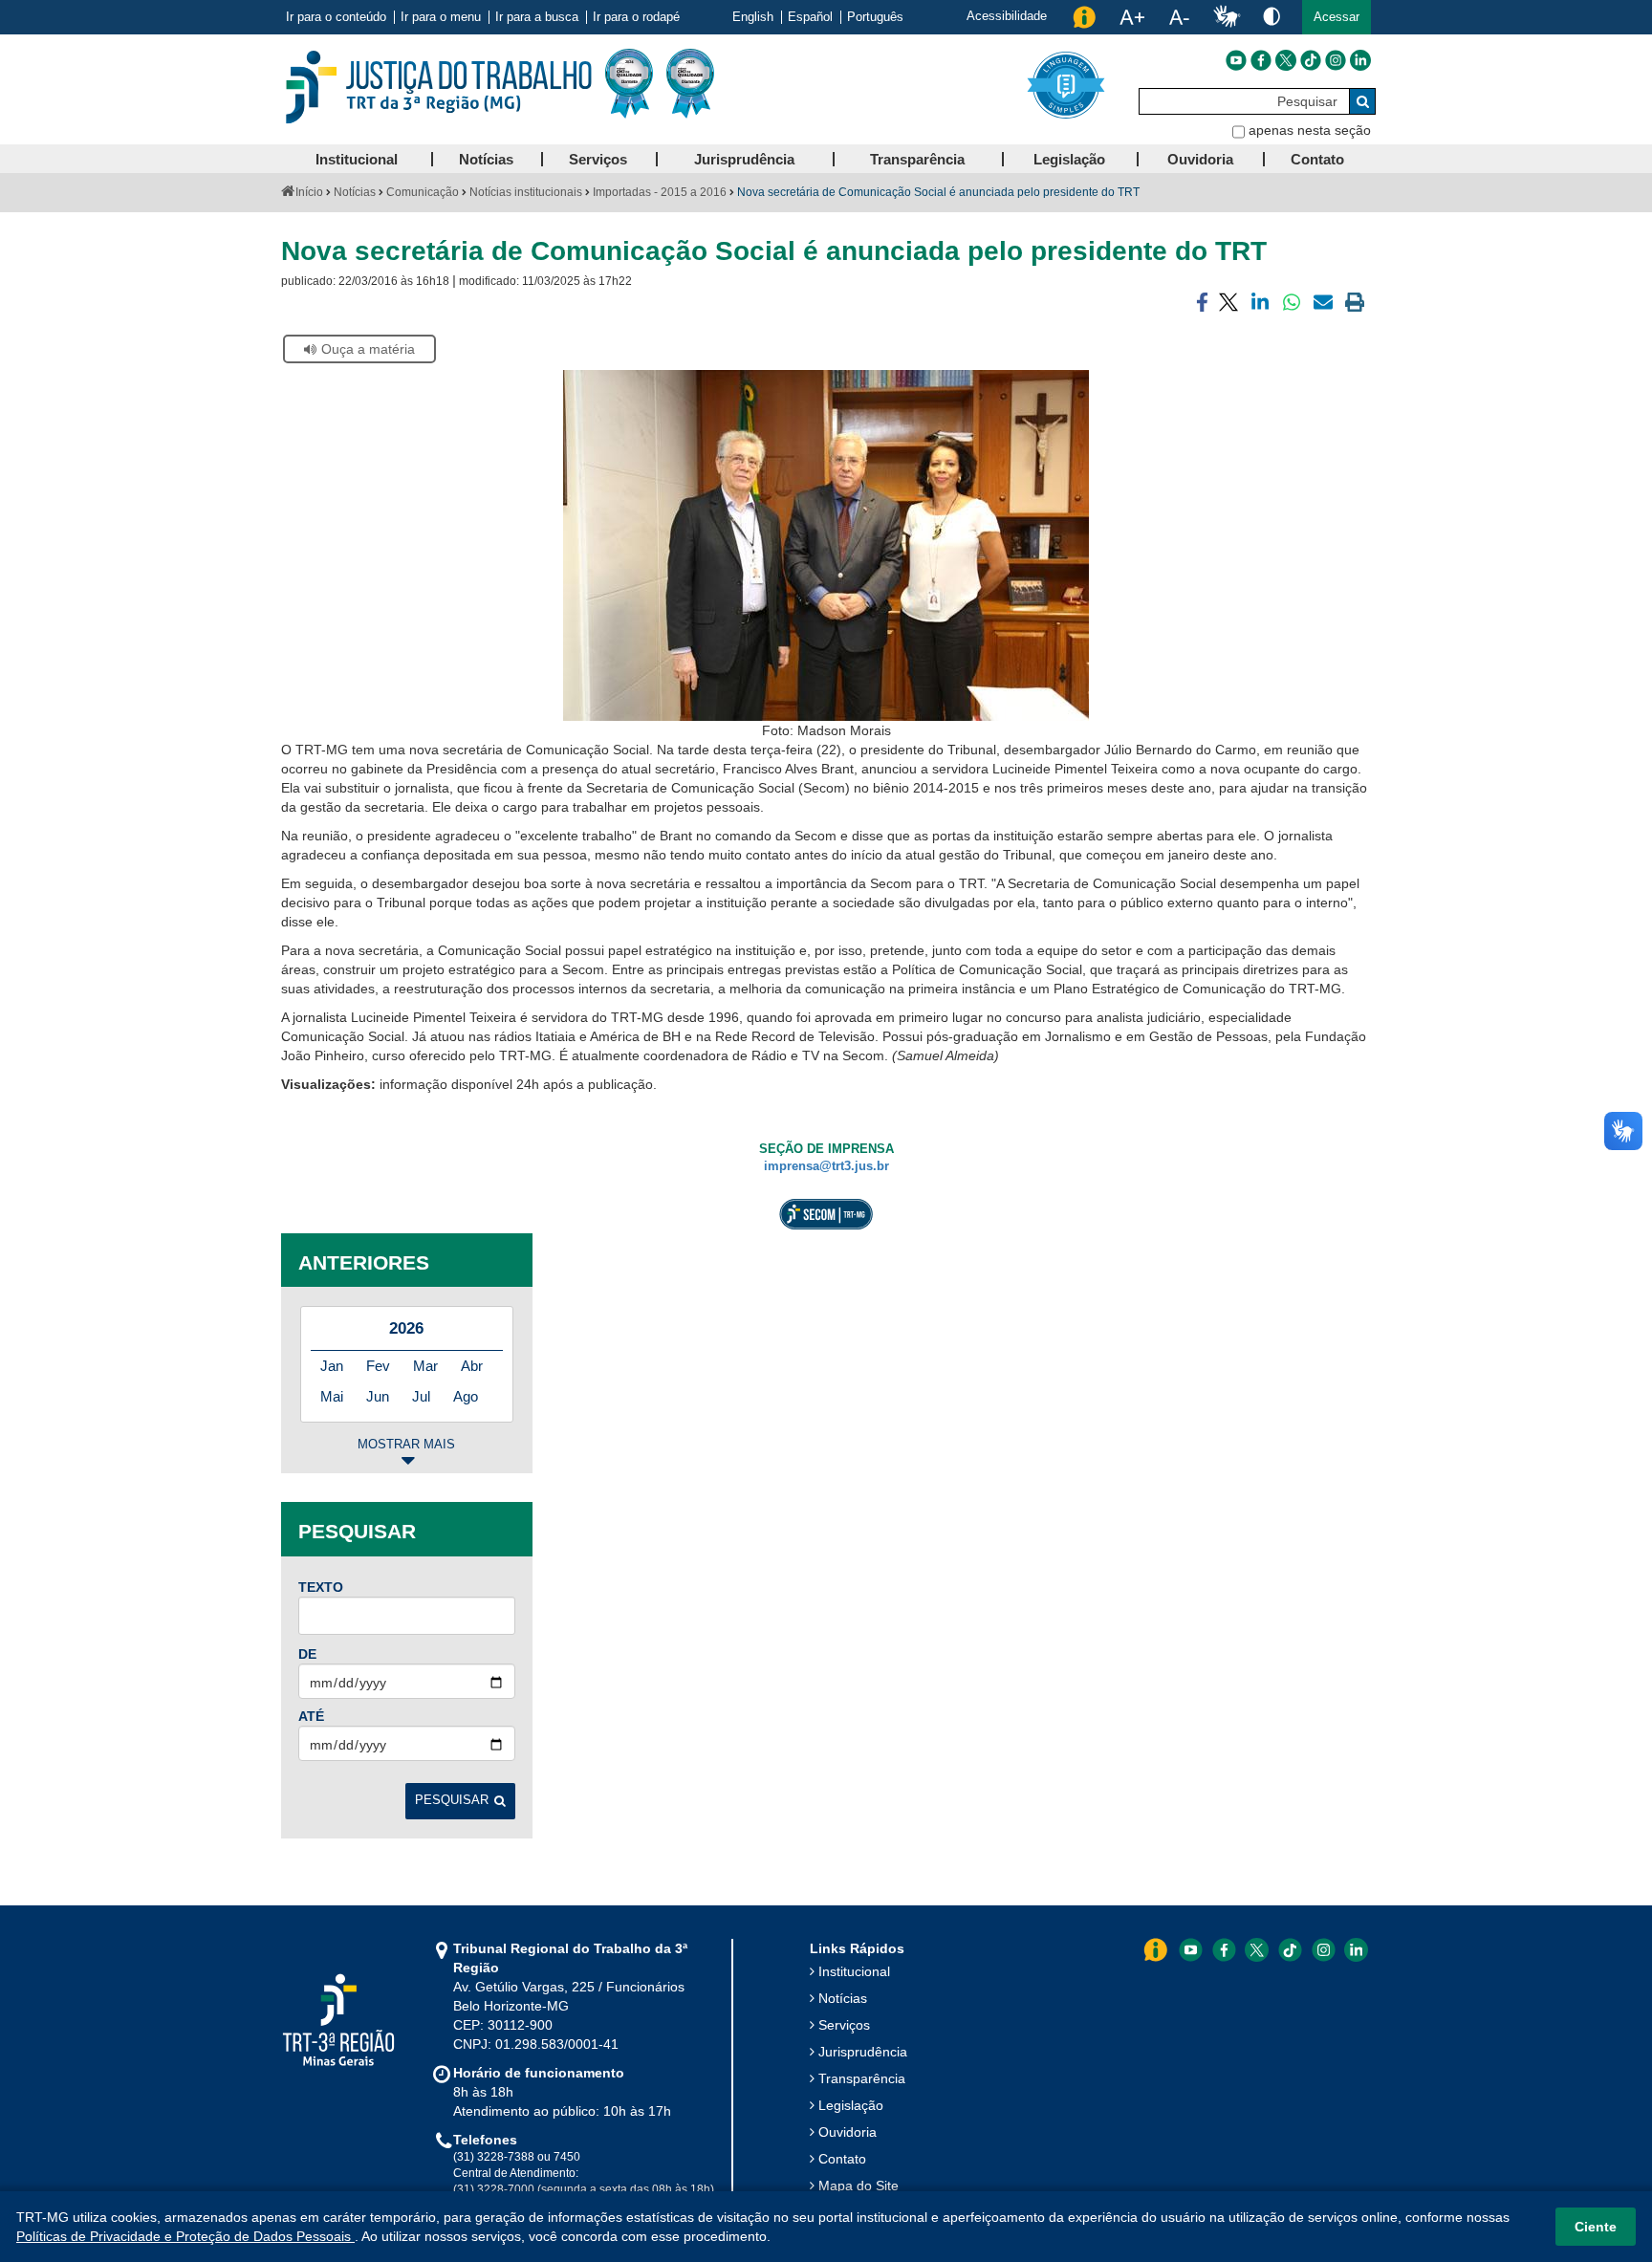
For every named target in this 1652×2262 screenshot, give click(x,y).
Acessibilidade (1007, 16)
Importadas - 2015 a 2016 (660, 192)
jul (421, 1396)
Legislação (851, 2105)
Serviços (844, 2025)
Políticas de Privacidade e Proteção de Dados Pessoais (185, 2236)
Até (311, 1716)
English (753, 17)
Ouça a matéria (368, 349)
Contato (842, 2159)
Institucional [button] (357, 159)
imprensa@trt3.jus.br (826, 1166)
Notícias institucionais (526, 192)
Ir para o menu (441, 17)
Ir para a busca (537, 17)
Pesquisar (452, 1800)
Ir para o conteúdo (336, 17)
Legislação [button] (1069, 159)
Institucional (854, 1971)
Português (875, 17)
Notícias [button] (486, 159)
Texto (321, 1587)
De (307, 1654)
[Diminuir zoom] (1179, 17)
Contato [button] (1317, 159)
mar (425, 1366)
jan (332, 1366)
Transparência (862, 2078)
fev (378, 1366)
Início (309, 192)
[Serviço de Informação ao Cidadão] (1084, 17)
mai (332, 1396)
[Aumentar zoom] (1132, 17)
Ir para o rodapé (636, 17)
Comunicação (423, 192)
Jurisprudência (863, 2052)
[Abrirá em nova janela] (1236, 60)
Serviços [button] (598, 159)
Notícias (355, 192)
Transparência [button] (917, 159)
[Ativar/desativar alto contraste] (1272, 16)
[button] (1337, 17)
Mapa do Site (859, 2186)
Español (810, 17)
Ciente (1596, 2227)
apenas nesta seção (1310, 130)
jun (378, 1396)
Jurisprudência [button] (744, 159)
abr (472, 1366)
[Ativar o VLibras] (1227, 17)
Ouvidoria (848, 2132)
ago (466, 1396)
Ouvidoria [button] (1200, 159)
